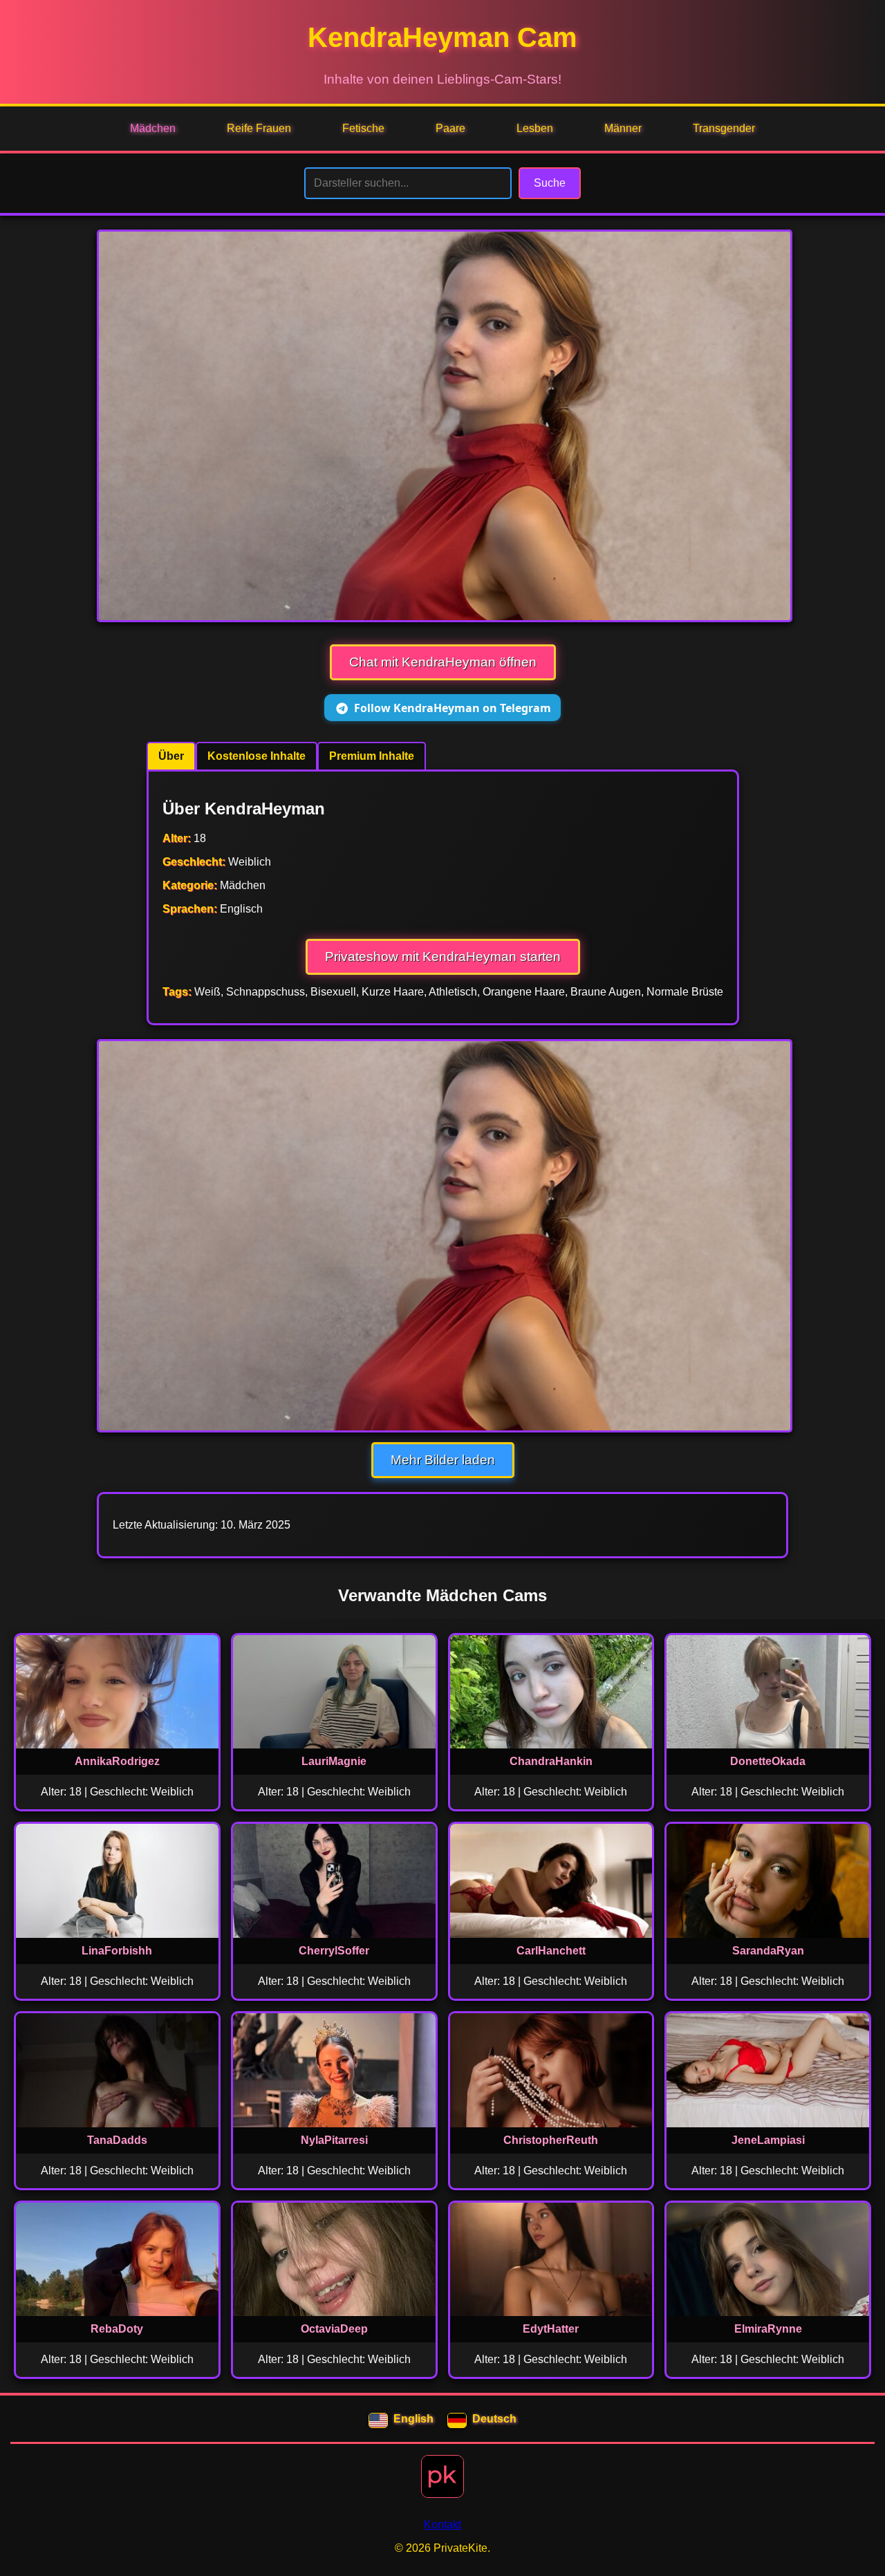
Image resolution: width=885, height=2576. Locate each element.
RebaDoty (117, 2329)
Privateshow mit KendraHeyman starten (443, 956)
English (413, 2419)
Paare (450, 128)
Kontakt (442, 2524)
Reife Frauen (259, 128)
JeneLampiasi (768, 2140)
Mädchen (153, 128)
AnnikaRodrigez (117, 1761)
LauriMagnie (334, 1761)
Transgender (724, 128)
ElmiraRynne (768, 2329)
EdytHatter (551, 2329)
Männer (623, 128)
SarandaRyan (768, 1951)
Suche (550, 183)
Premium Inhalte (372, 756)
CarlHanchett (551, 1951)
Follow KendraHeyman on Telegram (453, 708)
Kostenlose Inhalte (257, 756)
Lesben (535, 128)
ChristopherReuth (551, 2140)
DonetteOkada (768, 1761)
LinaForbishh (117, 1951)
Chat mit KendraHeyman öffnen (443, 662)
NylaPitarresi (334, 2140)
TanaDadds (117, 2140)
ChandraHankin (551, 1761)
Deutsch (494, 2419)
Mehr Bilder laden (443, 1460)
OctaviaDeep (334, 2329)
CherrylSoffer (334, 1951)
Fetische (363, 128)
